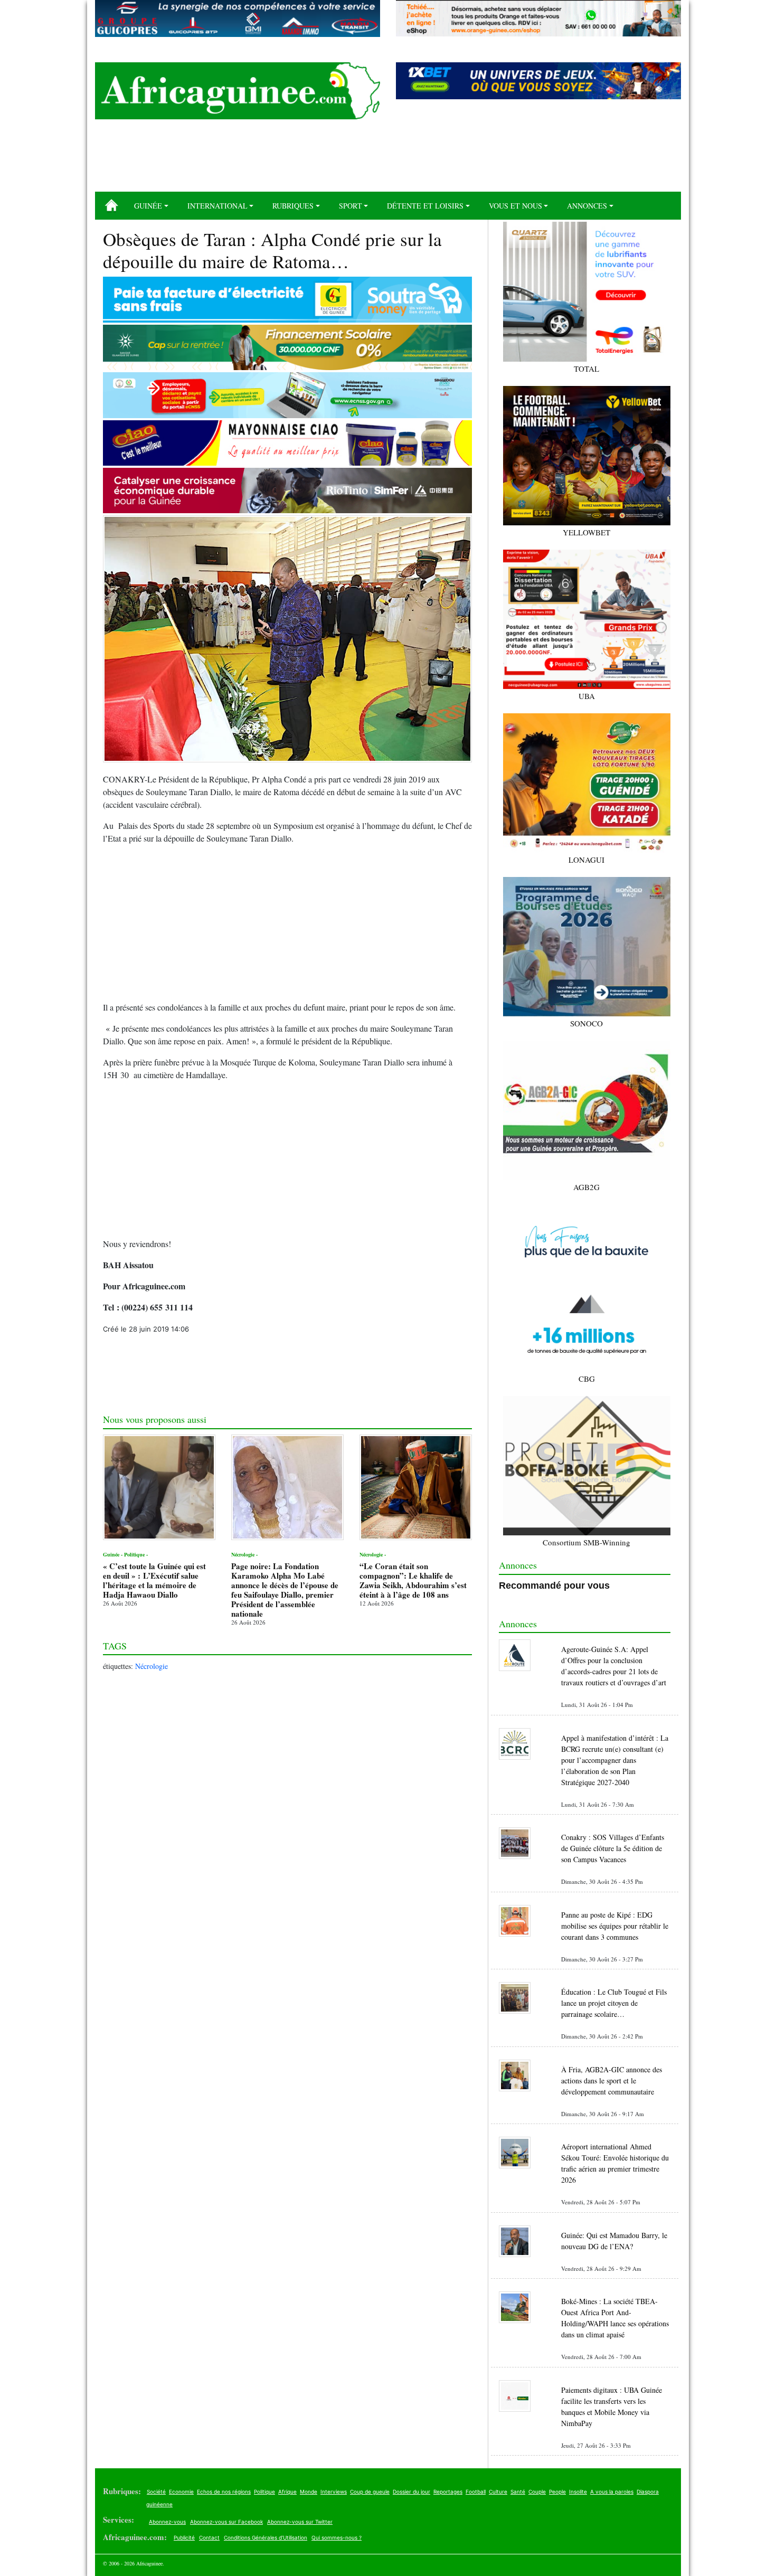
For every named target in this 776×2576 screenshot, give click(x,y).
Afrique (287, 2492)
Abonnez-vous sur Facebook (226, 2522)
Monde (309, 2492)
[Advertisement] (388, 159)
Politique (264, 2492)
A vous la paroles (612, 2492)
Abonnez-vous (167, 2522)
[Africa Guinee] (238, 91)
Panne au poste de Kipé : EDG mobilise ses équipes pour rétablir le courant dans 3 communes (615, 1926)
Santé (518, 2492)
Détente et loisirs (425, 206)
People (557, 2492)
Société (156, 2492)
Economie (181, 2492)
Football (476, 2492)
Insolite (578, 2492)
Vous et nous (515, 206)
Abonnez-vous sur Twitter (300, 2522)
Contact (209, 2537)
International (217, 206)
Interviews (334, 2492)
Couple (537, 2492)
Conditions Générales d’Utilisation (266, 2537)
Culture (498, 2492)
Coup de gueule (370, 2492)
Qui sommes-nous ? (337, 2537)
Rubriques (293, 206)
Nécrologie (152, 1666)
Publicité (184, 2537)
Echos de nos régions (224, 2492)
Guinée (148, 206)
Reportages (448, 2492)
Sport (351, 206)
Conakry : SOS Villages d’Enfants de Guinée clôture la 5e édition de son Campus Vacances (613, 1848)
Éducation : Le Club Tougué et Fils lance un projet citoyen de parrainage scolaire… (614, 2003)
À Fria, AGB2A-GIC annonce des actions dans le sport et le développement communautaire (612, 2080)
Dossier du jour (411, 2492)
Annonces (587, 206)
